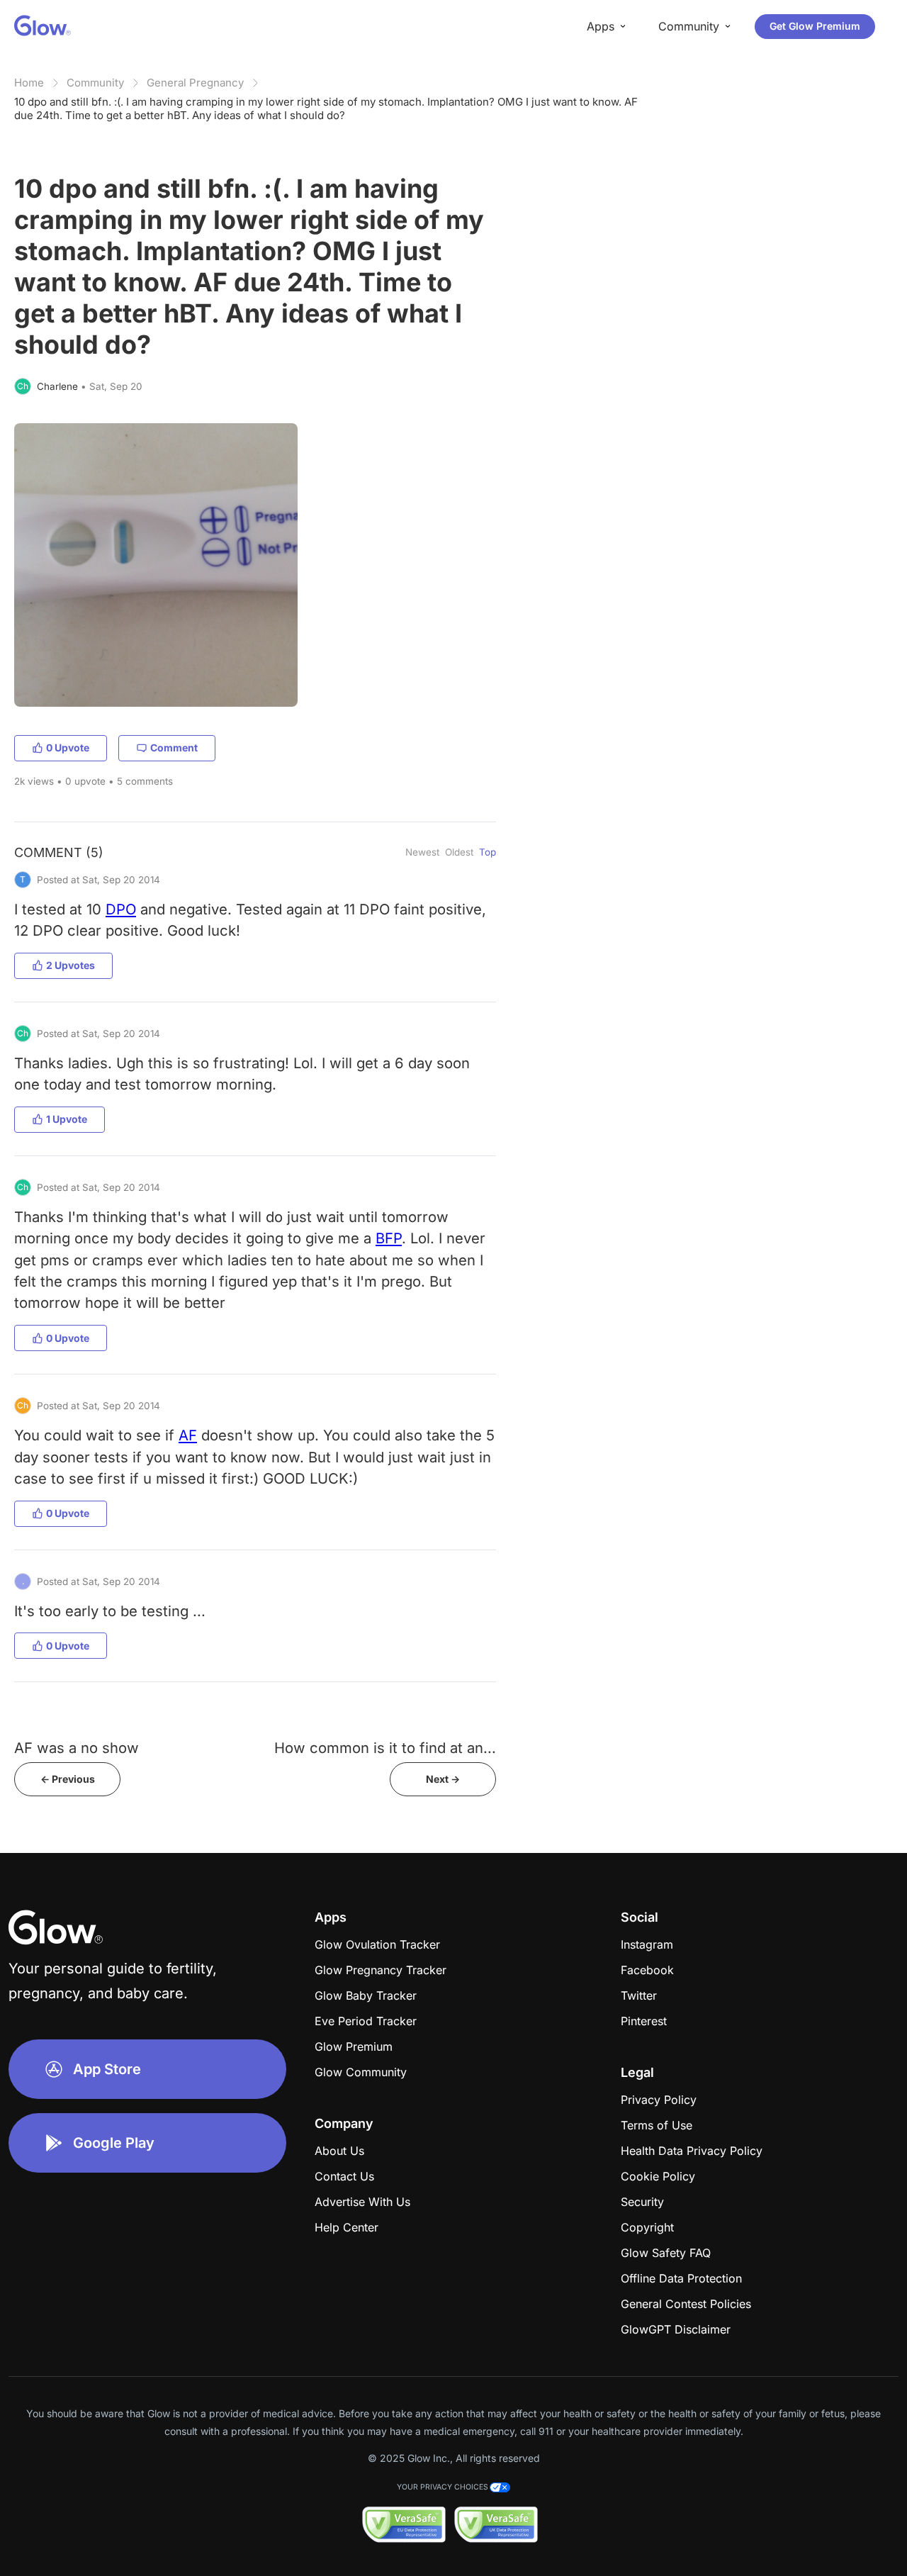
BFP (389, 1238)
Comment (174, 747)
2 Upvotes (71, 965)
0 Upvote (68, 747)
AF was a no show (77, 1748)
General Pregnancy (195, 83)
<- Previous (68, 1779)
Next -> (443, 1779)
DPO (121, 909)
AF (188, 1435)
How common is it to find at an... (385, 1748)
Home (29, 83)
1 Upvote (67, 1119)
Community (95, 83)
